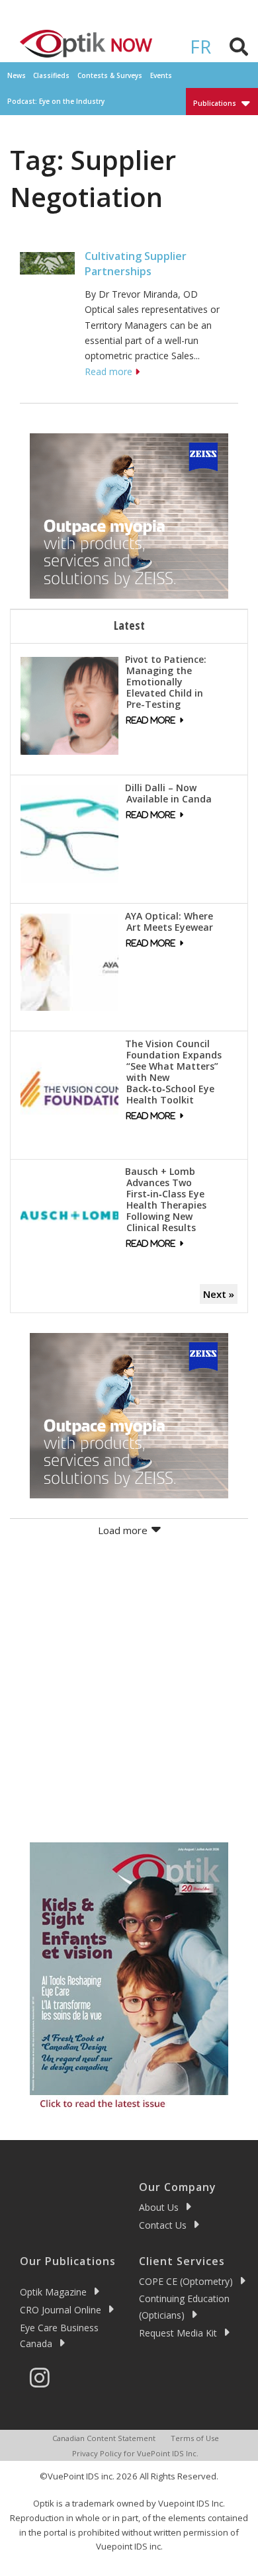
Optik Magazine (53, 2292)
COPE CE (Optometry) (186, 2281)
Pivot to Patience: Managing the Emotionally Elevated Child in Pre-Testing (166, 682)
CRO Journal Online (61, 2310)
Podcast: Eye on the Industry (56, 101)
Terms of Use (195, 2438)
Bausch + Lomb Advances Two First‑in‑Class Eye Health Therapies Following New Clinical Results (166, 1199)
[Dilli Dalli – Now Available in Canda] (69, 833)
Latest (129, 625)
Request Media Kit (178, 2333)
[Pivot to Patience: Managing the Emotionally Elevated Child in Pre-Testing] (69, 705)
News (17, 75)
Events (161, 75)
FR (200, 46)
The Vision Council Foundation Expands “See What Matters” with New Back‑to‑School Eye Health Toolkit (173, 1072)
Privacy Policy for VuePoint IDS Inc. (135, 2453)
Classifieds (51, 75)
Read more (108, 371)
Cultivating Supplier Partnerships (136, 263)
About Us (159, 2207)
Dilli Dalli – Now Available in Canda (168, 793)
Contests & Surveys (110, 75)
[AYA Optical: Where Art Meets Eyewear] (69, 961)
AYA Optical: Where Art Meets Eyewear (169, 922)
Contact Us (163, 2225)
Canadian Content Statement (104, 2438)
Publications (215, 103)
